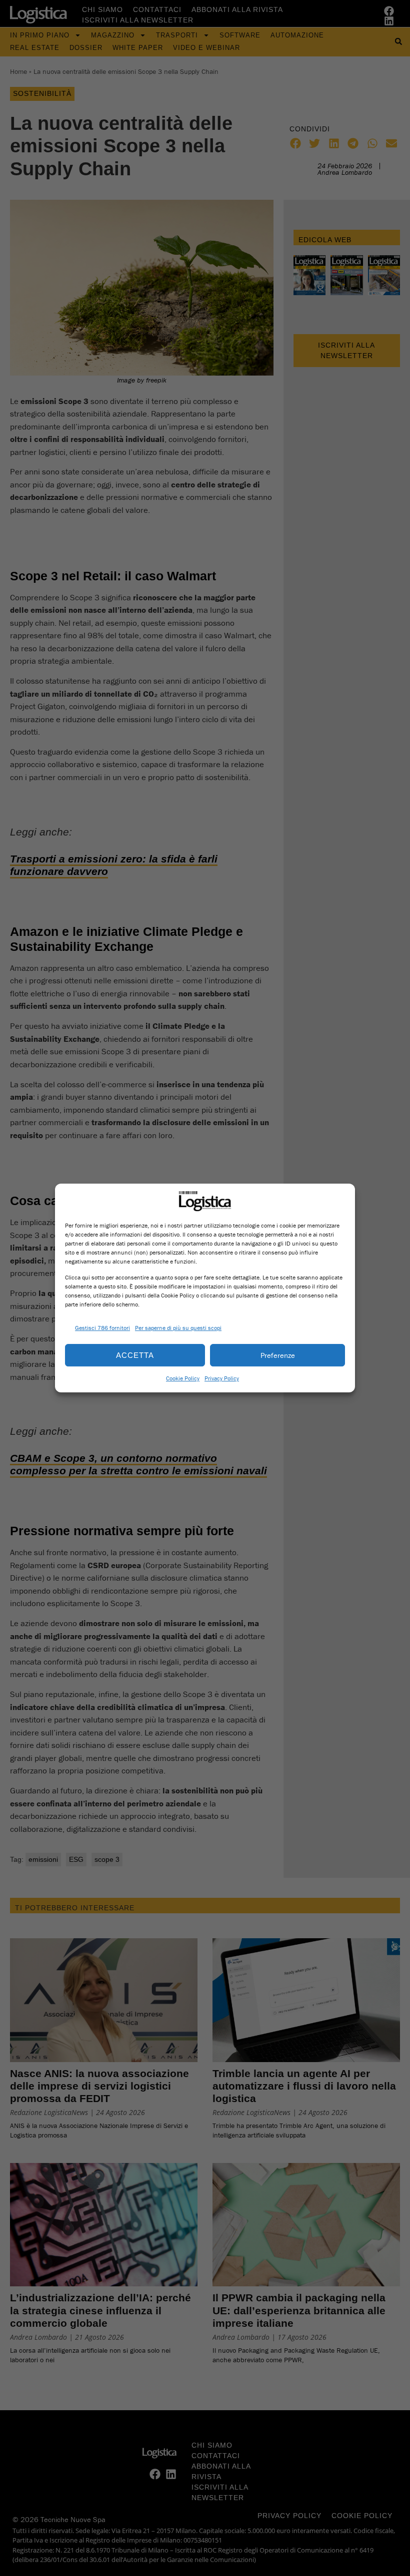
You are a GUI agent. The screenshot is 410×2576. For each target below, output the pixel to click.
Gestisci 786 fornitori (102, 1328)
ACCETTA (135, 1355)
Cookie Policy (183, 1378)
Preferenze (278, 1355)
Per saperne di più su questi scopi (178, 1328)
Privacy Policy (222, 1378)
